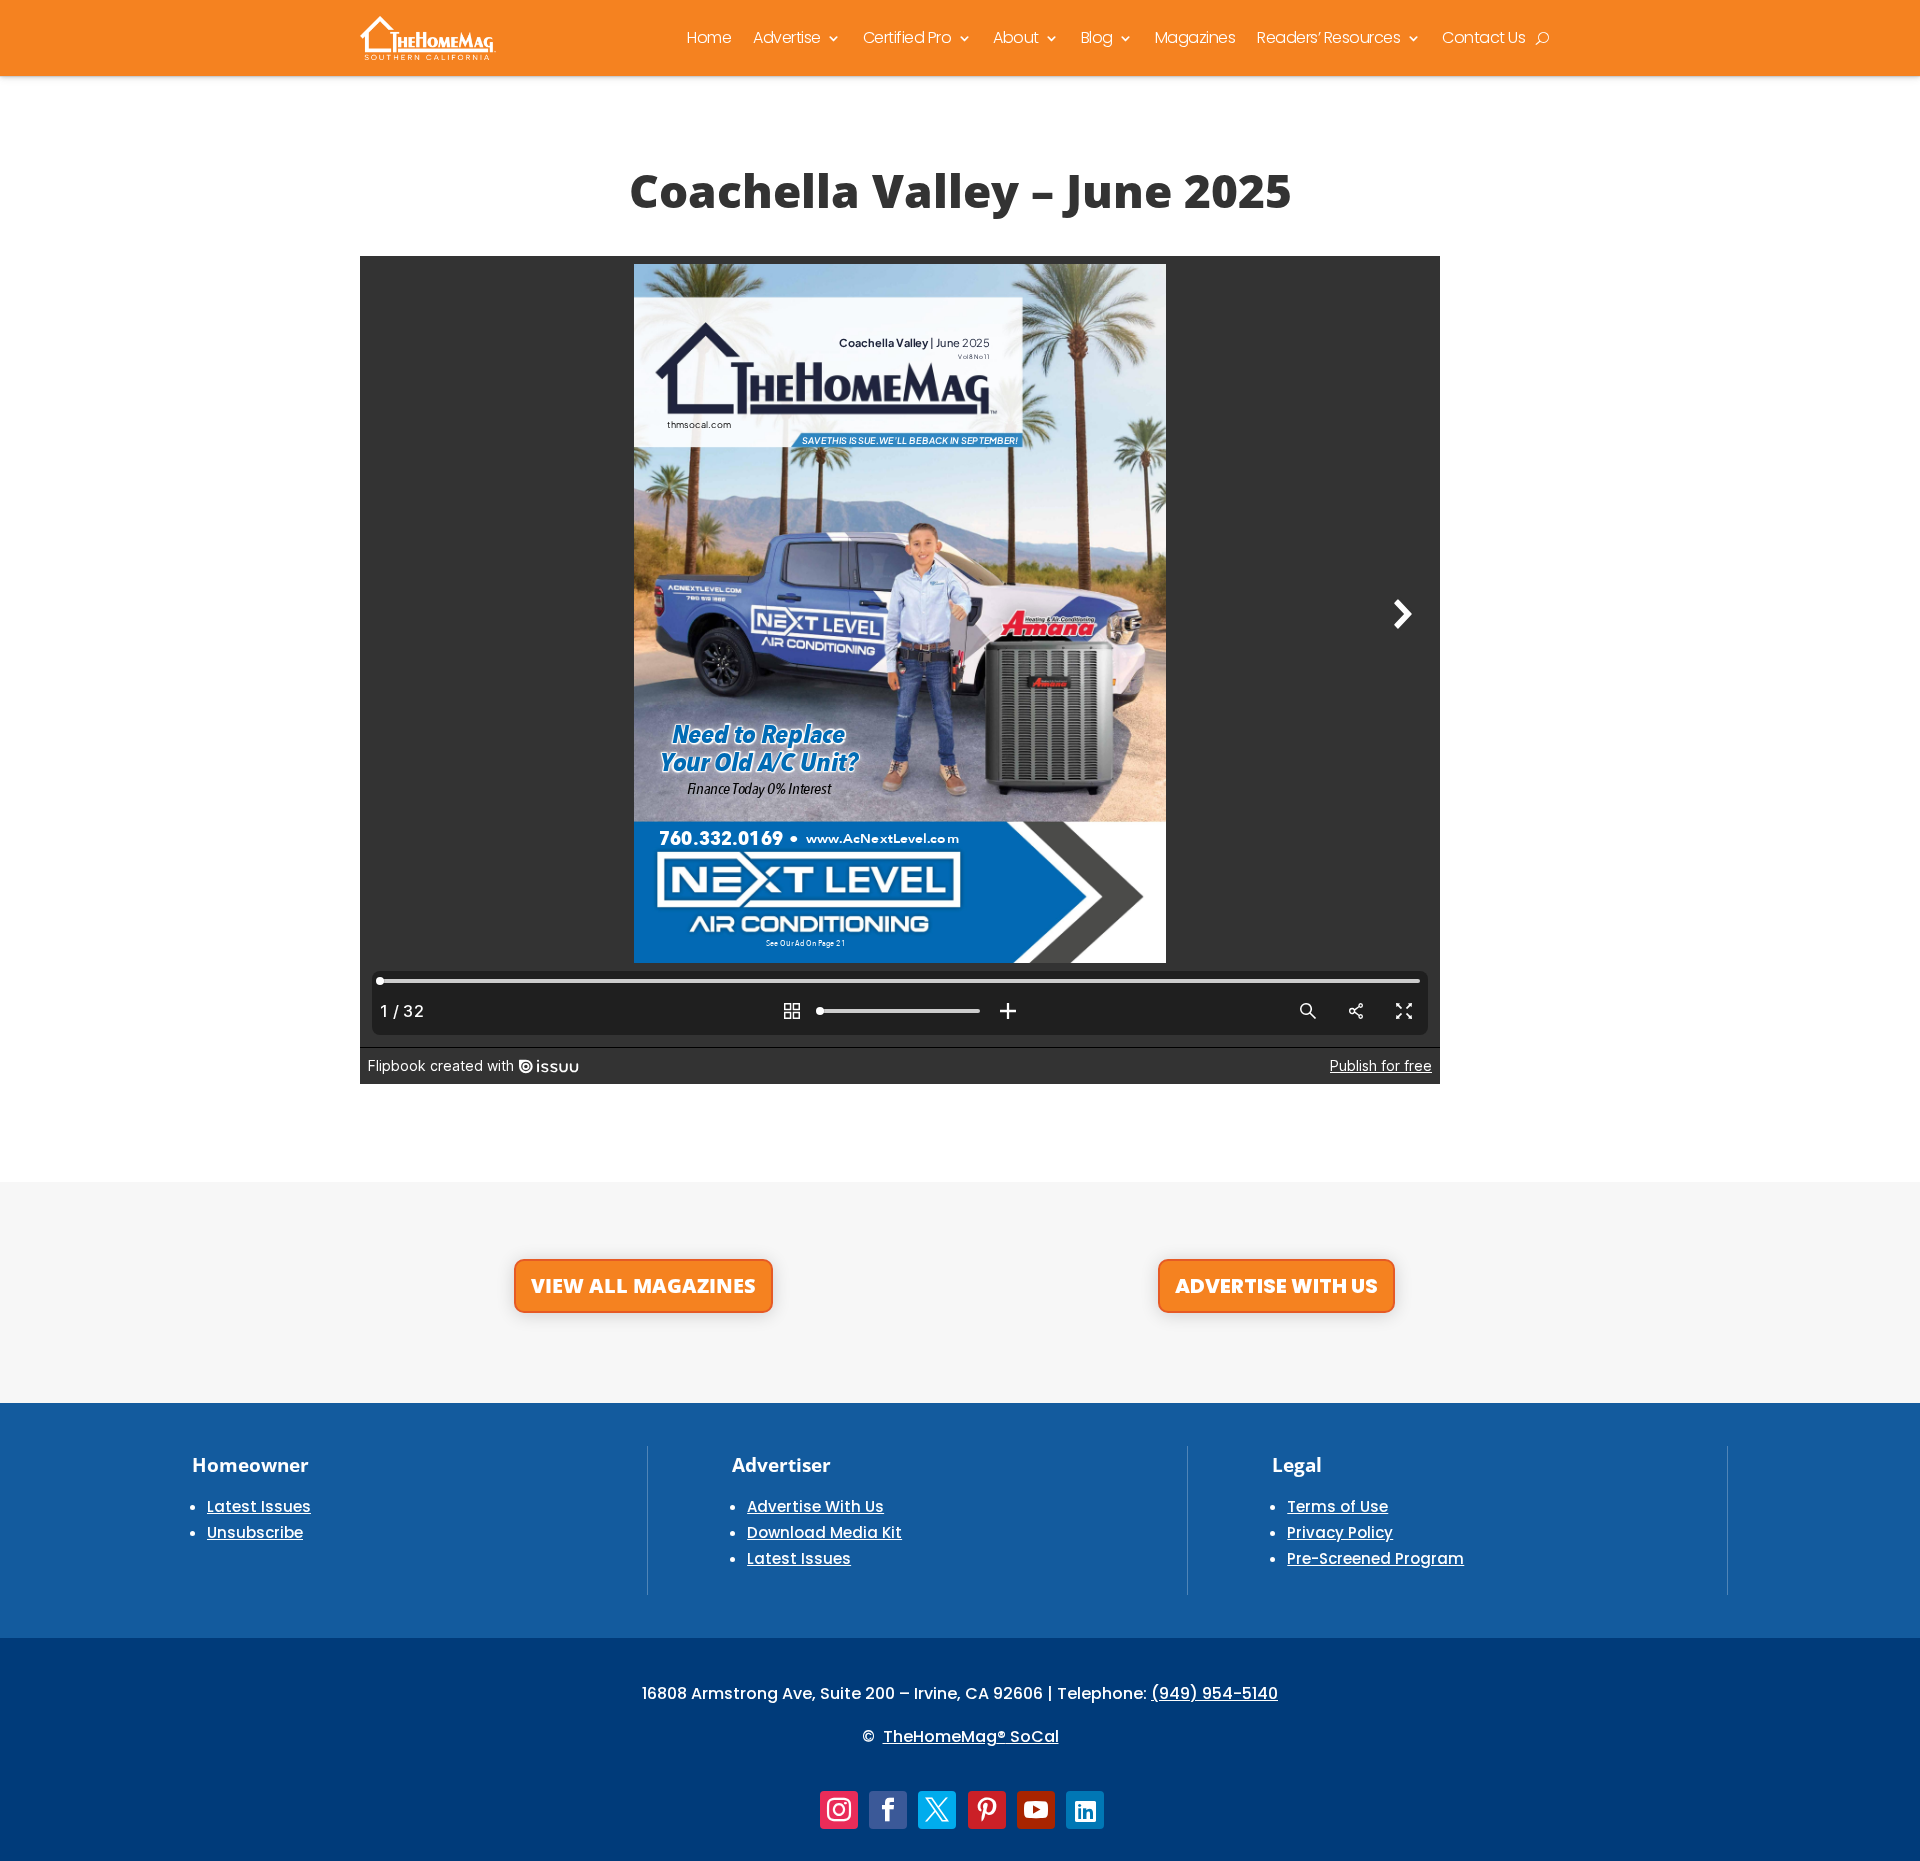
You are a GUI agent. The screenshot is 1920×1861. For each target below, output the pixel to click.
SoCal (1032, 1736)
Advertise (787, 37)
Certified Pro (907, 37)
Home (709, 37)
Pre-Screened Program (1375, 1558)
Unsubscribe (255, 1532)
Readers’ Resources (1328, 37)
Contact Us (1483, 37)
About (1016, 37)
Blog (1097, 37)
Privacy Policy (1340, 1532)
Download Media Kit (824, 1532)
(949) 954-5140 (1214, 1693)
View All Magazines (643, 1285)
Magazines (1195, 37)
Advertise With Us (1276, 1286)
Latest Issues (259, 1506)
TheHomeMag (940, 1736)
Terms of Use (1337, 1506)
